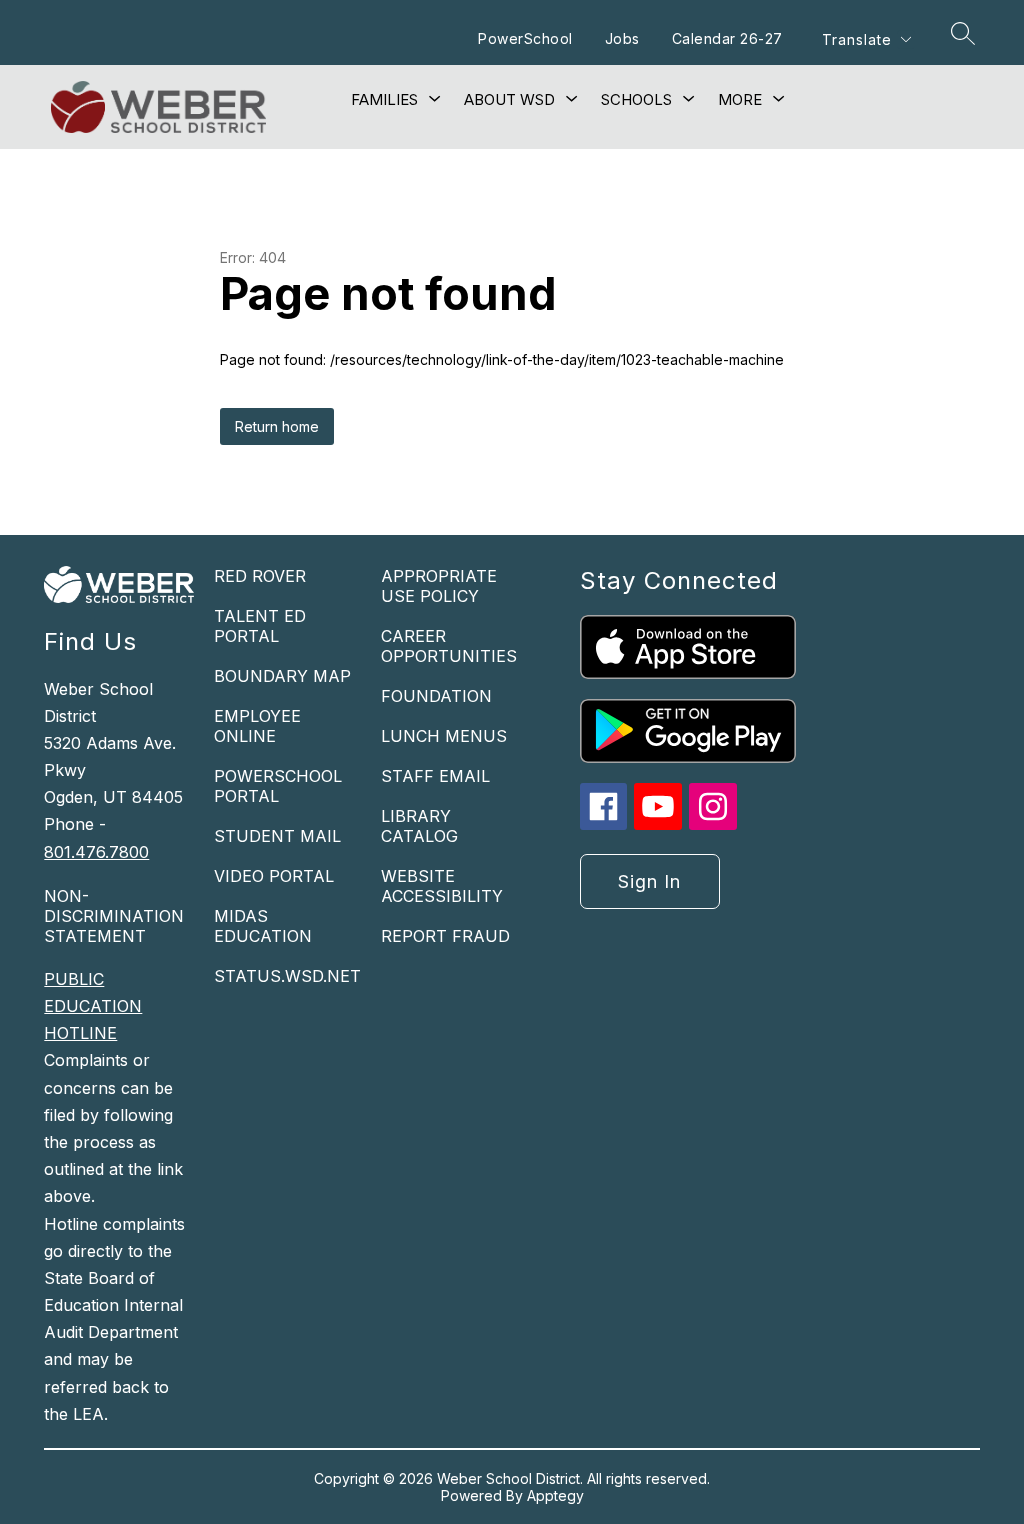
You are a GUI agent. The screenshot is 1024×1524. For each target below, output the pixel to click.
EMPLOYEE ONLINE (257, 726)
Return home (277, 426)
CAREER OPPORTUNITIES (449, 646)
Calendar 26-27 (727, 38)
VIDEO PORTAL (274, 876)
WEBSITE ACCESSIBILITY (442, 886)
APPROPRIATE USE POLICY (439, 586)
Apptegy (555, 1495)
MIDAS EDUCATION (263, 926)
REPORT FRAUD (445, 936)
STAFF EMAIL (435, 776)
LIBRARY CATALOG (419, 826)
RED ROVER (260, 576)
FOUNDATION (436, 696)
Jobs (622, 38)
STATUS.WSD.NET (287, 976)
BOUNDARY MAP (282, 676)
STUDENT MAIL (277, 836)
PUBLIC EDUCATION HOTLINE (93, 1006)
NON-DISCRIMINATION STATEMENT (114, 916)
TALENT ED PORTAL (260, 626)
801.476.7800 (96, 852)
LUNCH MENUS (444, 736)
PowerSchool (525, 38)
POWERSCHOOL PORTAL (278, 786)
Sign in (649, 881)
